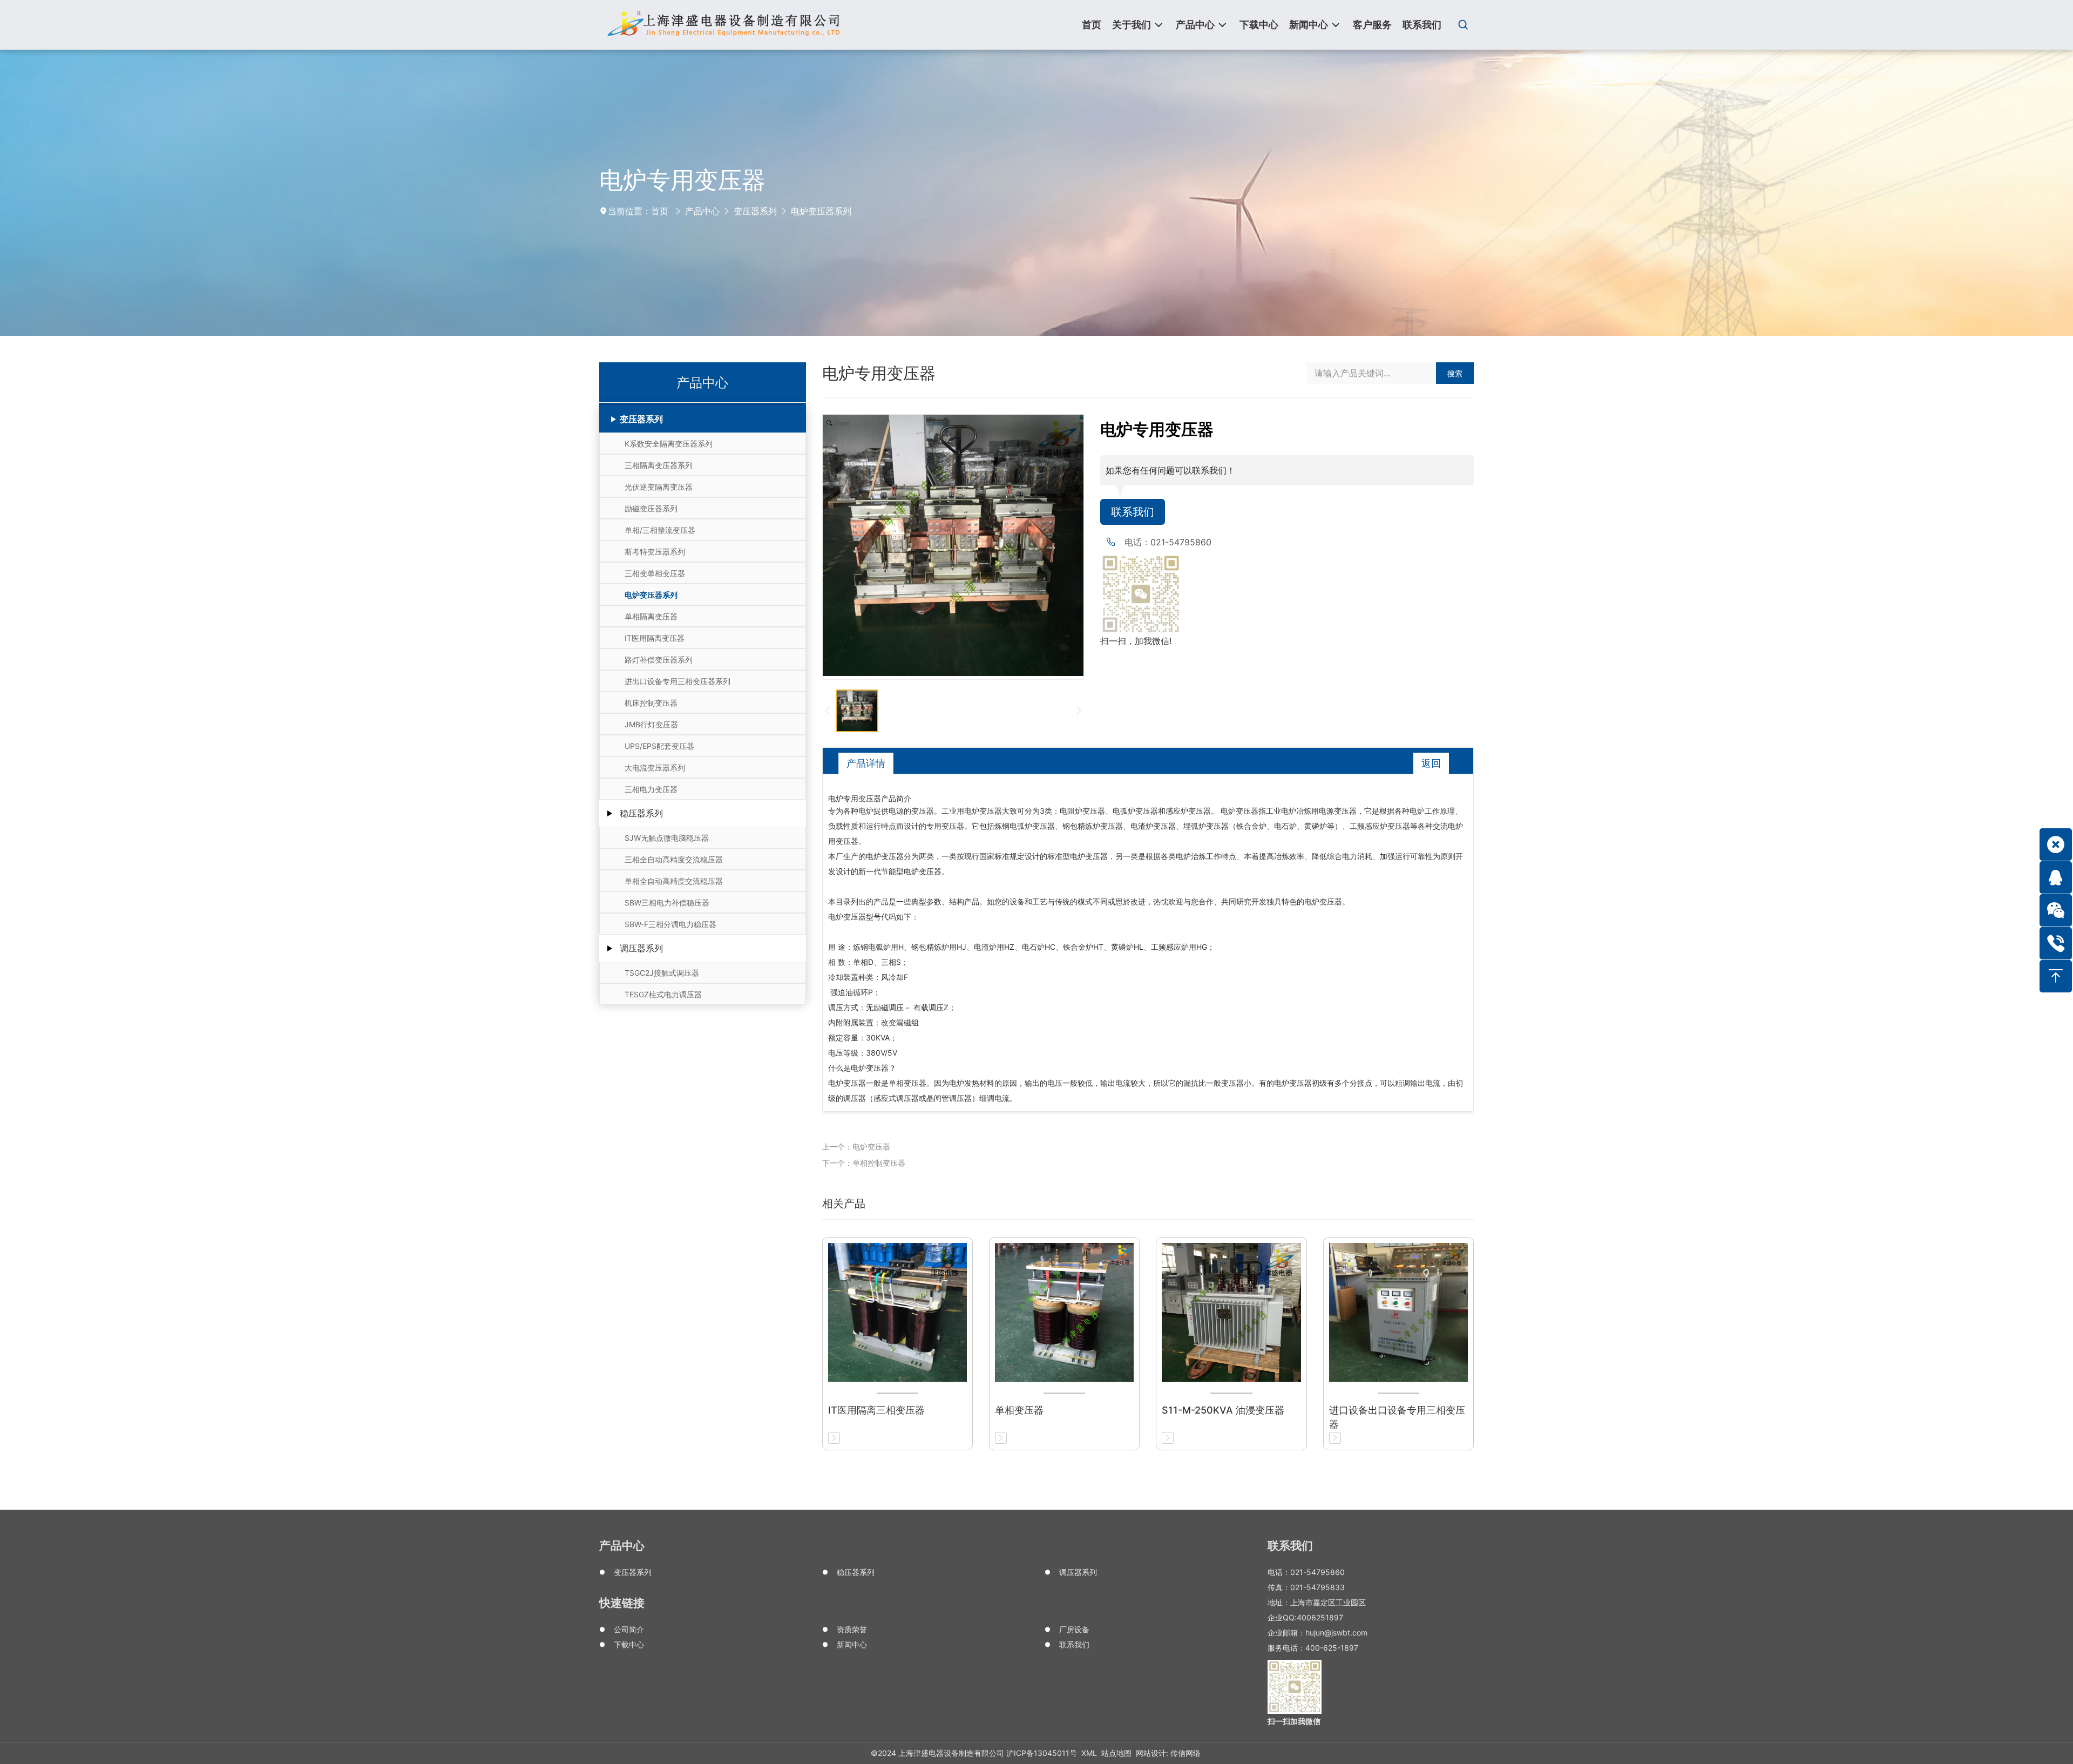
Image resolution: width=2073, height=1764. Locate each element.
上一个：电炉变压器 (856, 1147)
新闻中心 (852, 1644)
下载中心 (629, 1644)
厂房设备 (1074, 1629)
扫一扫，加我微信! (1136, 641)
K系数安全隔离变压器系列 (669, 444)
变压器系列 (755, 211)
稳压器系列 (641, 813)
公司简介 (629, 1629)
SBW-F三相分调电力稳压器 (670, 924)
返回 (1431, 763)
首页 (660, 211)
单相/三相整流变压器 (660, 530)
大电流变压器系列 (655, 768)
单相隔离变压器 (651, 616)
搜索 (1455, 373)
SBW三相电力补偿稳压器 (667, 903)
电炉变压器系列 (821, 211)
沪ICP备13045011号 (1042, 1753)
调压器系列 (641, 948)
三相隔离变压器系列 (659, 465)
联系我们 (1133, 512)
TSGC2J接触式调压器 (662, 973)
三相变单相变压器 (655, 573)
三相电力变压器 (651, 789)
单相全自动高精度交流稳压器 (674, 881)
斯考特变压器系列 (655, 552)
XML (1089, 1753)
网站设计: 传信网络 (1168, 1753)
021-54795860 (1181, 542)
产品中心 (702, 211)
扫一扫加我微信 (1294, 1721)
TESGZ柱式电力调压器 (663, 994)
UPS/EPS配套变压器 (659, 746)
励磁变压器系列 (651, 508)
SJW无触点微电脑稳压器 (667, 838)
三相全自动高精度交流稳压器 (674, 859)
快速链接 (622, 1603)
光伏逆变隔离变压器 (659, 487)
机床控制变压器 (651, 703)
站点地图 (1116, 1753)
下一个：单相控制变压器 (864, 1163)
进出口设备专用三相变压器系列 (678, 681)
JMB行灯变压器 (651, 724)
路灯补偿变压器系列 (659, 660)
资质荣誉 (852, 1629)
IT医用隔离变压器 (655, 638)
